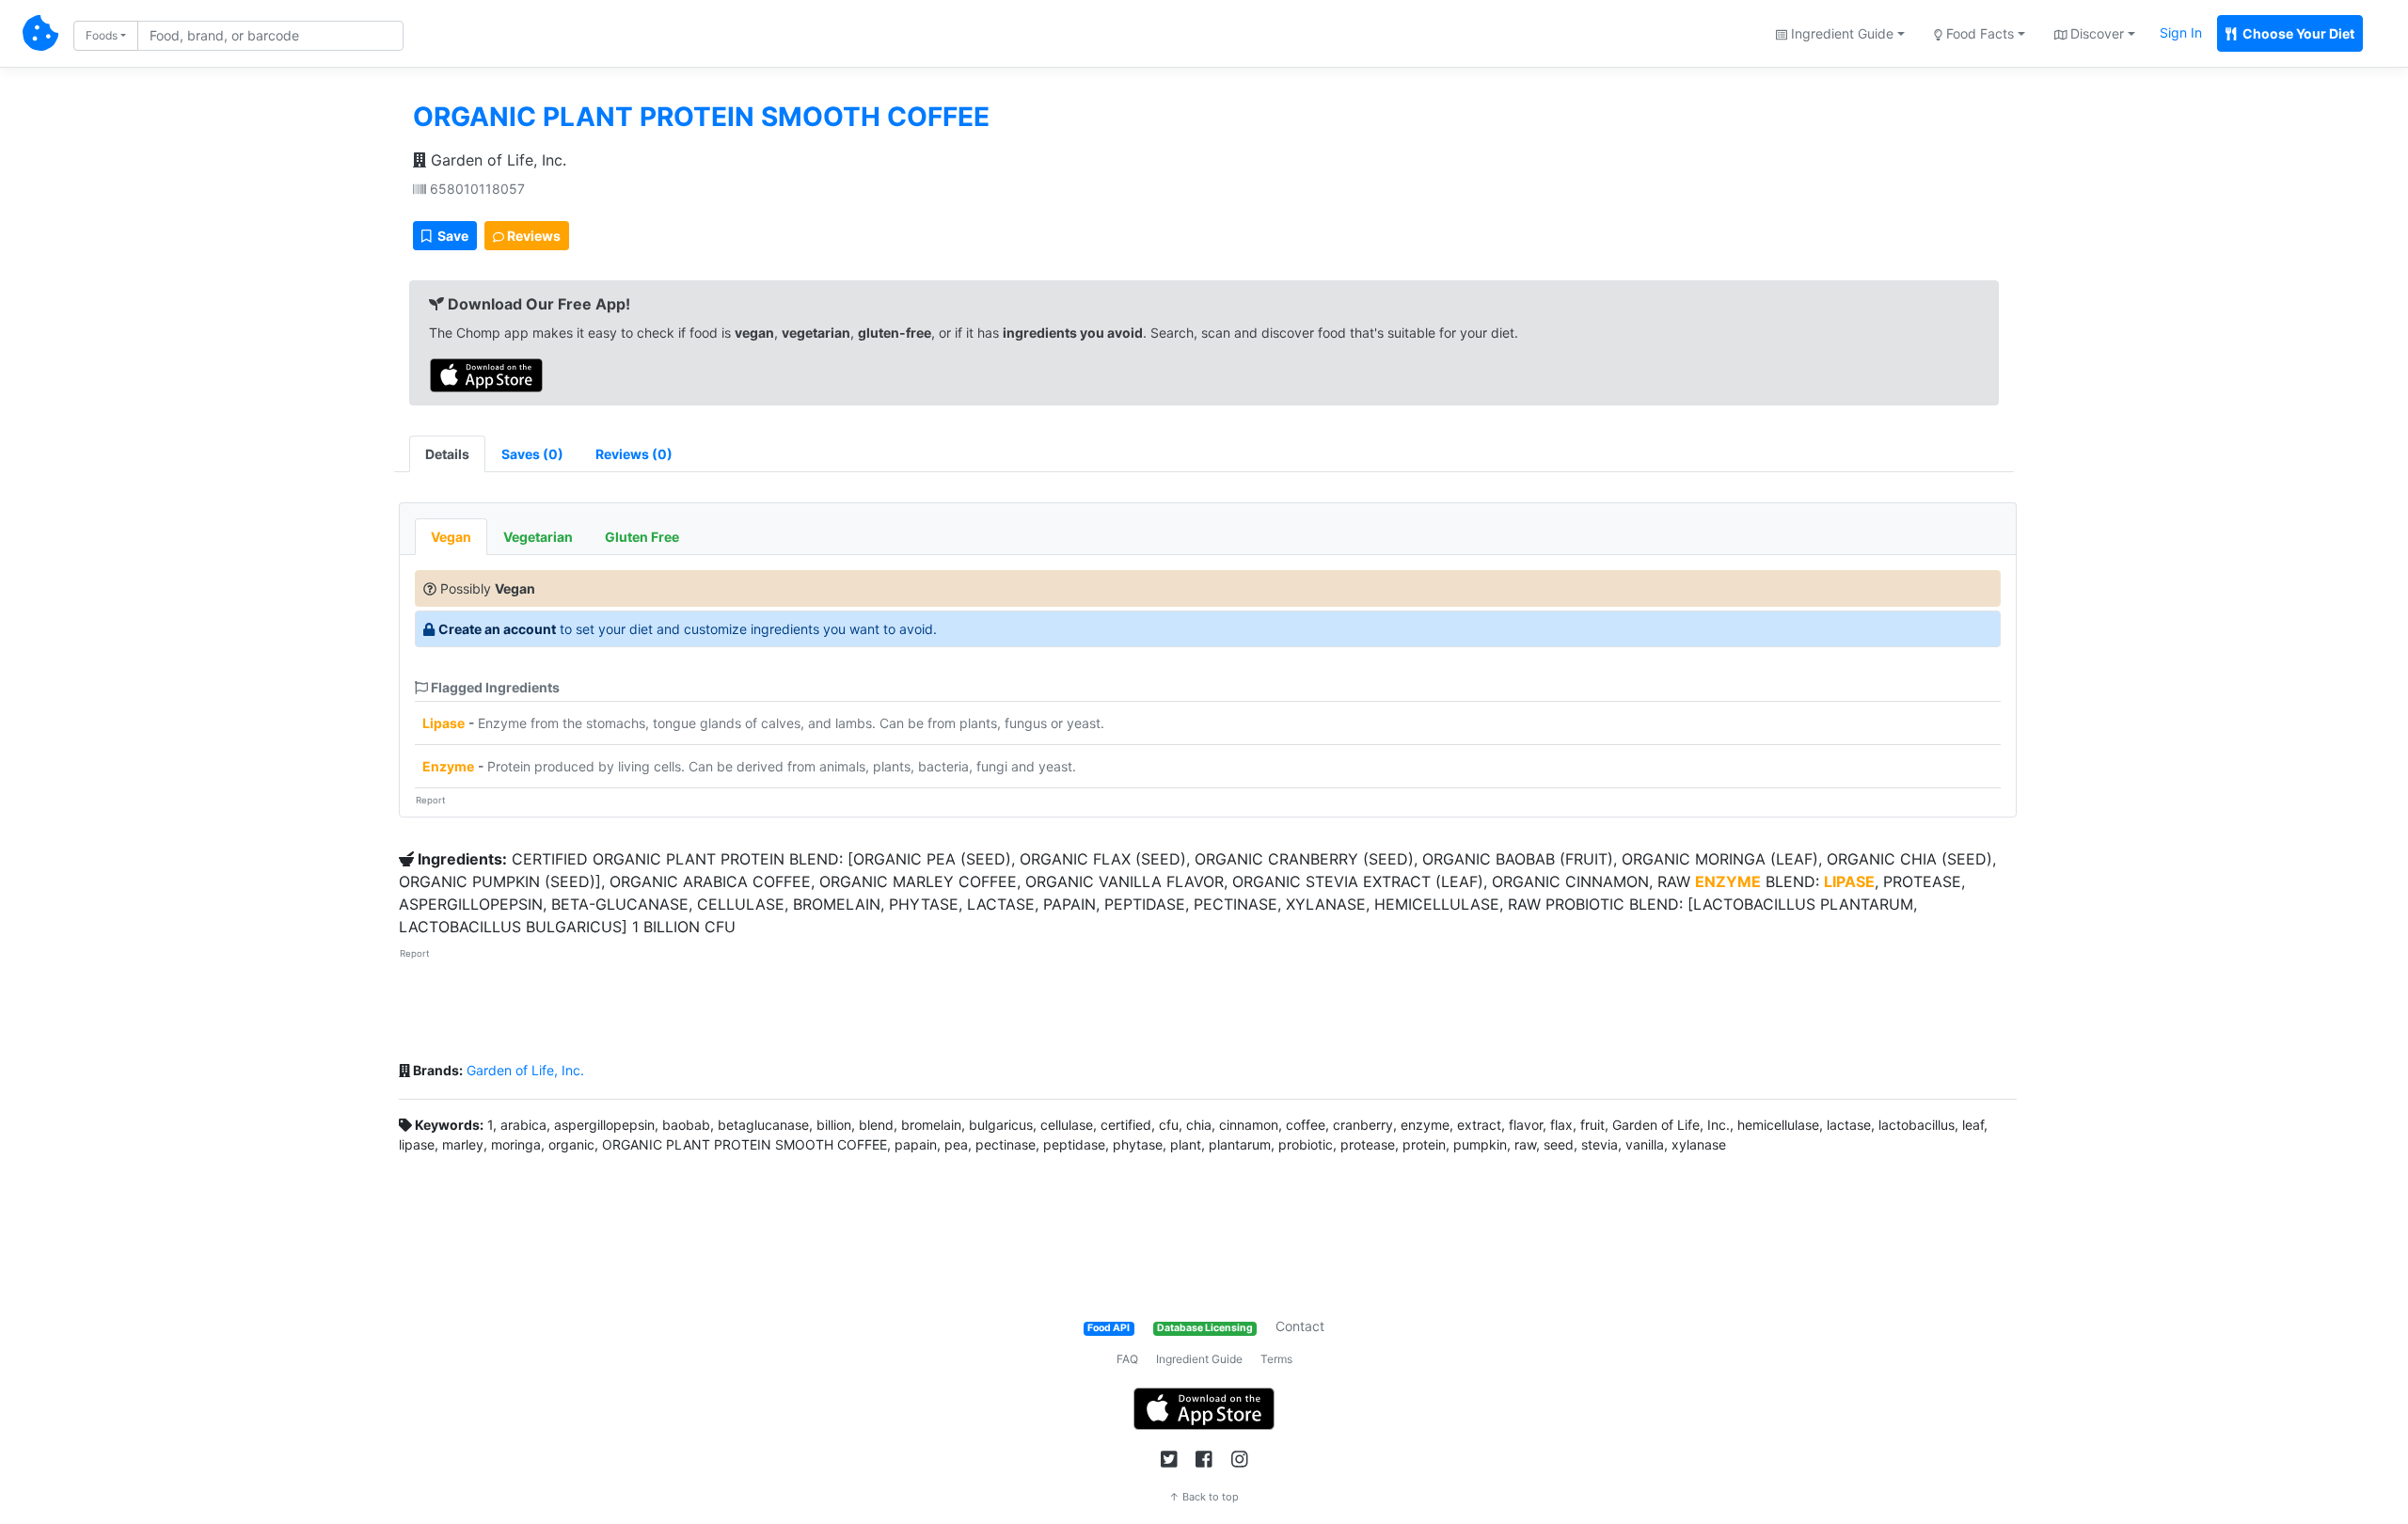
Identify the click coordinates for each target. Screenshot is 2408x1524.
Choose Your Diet (2297, 33)
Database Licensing (1205, 1328)
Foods (102, 35)
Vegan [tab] (451, 537)
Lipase (444, 723)
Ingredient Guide (1199, 1359)
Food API (1109, 1328)
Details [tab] (447, 454)
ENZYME (1728, 881)
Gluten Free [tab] (642, 537)
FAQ (1127, 1359)
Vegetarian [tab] (538, 537)
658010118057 (475, 189)
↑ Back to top (1204, 1497)
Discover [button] (2095, 33)
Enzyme (448, 766)
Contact (1300, 1326)
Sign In (2181, 32)
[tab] (532, 454)
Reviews (532, 236)
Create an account (497, 629)
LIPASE (1849, 881)
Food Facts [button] (1978, 33)
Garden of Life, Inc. (496, 160)
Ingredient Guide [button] (1840, 33)
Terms (1276, 1359)
